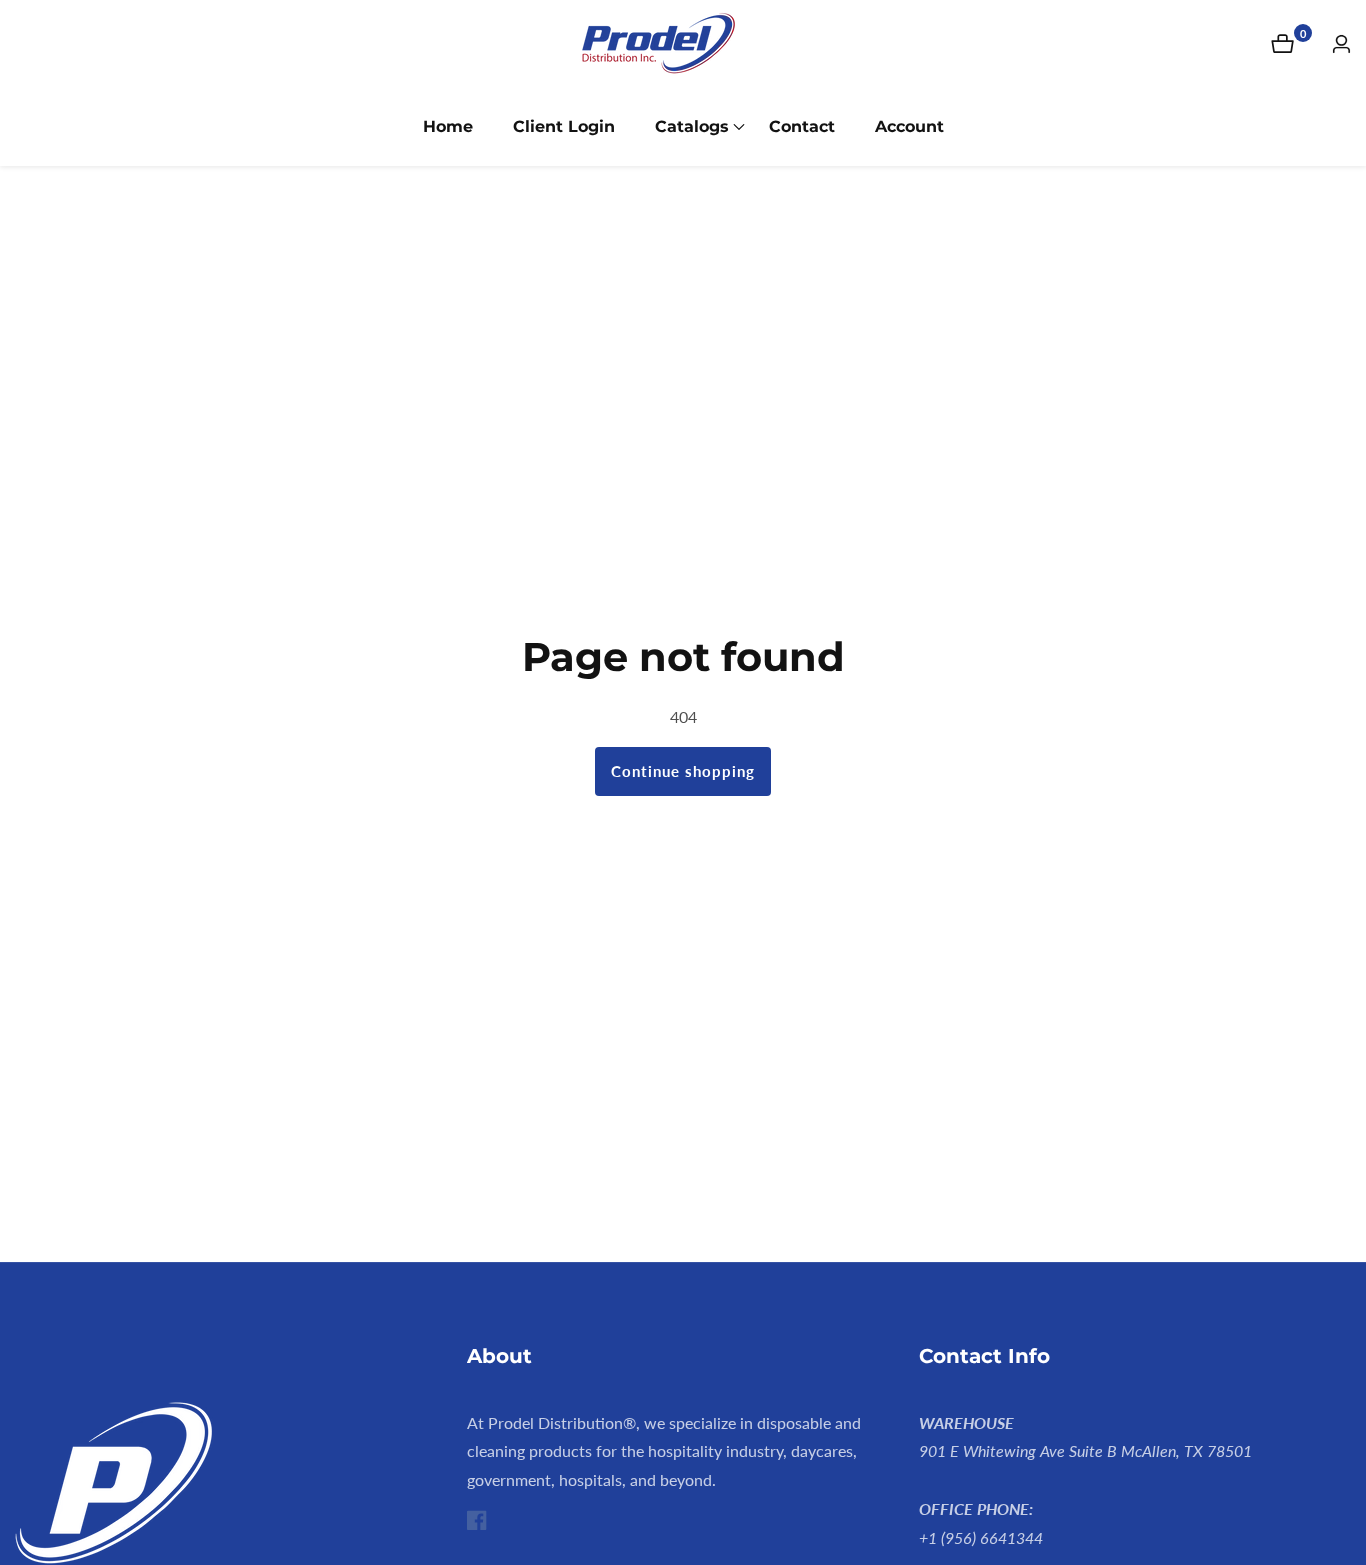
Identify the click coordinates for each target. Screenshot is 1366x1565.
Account (909, 126)
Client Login (564, 126)
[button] (692, 127)
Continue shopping (683, 771)
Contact (802, 126)
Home (448, 126)
